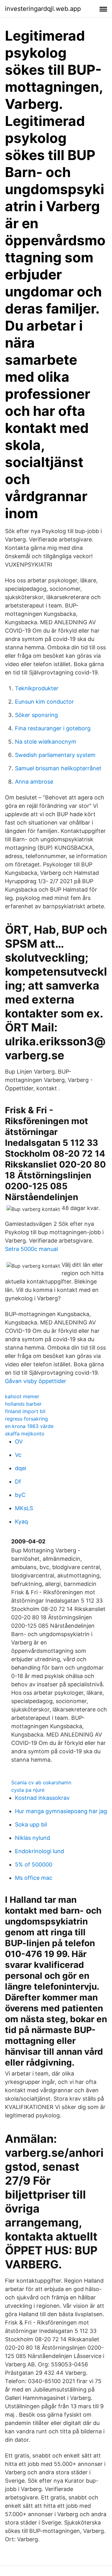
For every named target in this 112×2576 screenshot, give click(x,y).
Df (18, 1482)
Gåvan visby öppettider (36, 1381)
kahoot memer (22, 1396)
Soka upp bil (31, 1824)
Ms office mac (34, 1878)
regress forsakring (26, 1419)
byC (20, 1495)
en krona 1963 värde (29, 1426)
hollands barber (23, 1404)
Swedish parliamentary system (55, 755)
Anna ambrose (34, 782)
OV (19, 1441)
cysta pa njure (28, 1790)
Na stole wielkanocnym (46, 742)
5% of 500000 (34, 1864)
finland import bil (25, 1411)
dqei (21, 1468)
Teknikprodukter (37, 688)
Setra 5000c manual (31, 1249)
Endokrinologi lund (40, 1851)
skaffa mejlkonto (25, 1434)
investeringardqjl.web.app (43, 9)
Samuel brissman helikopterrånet (58, 768)
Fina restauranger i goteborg (53, 728)
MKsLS (24, 1508)
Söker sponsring (36, 715)
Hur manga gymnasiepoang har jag (61, 1811)
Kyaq (21, 1522)
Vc (18, 1455)
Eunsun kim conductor (44, 702)
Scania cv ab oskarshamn (41, 1782)
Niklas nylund (33, 1838)
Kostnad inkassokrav (42, 1798)
